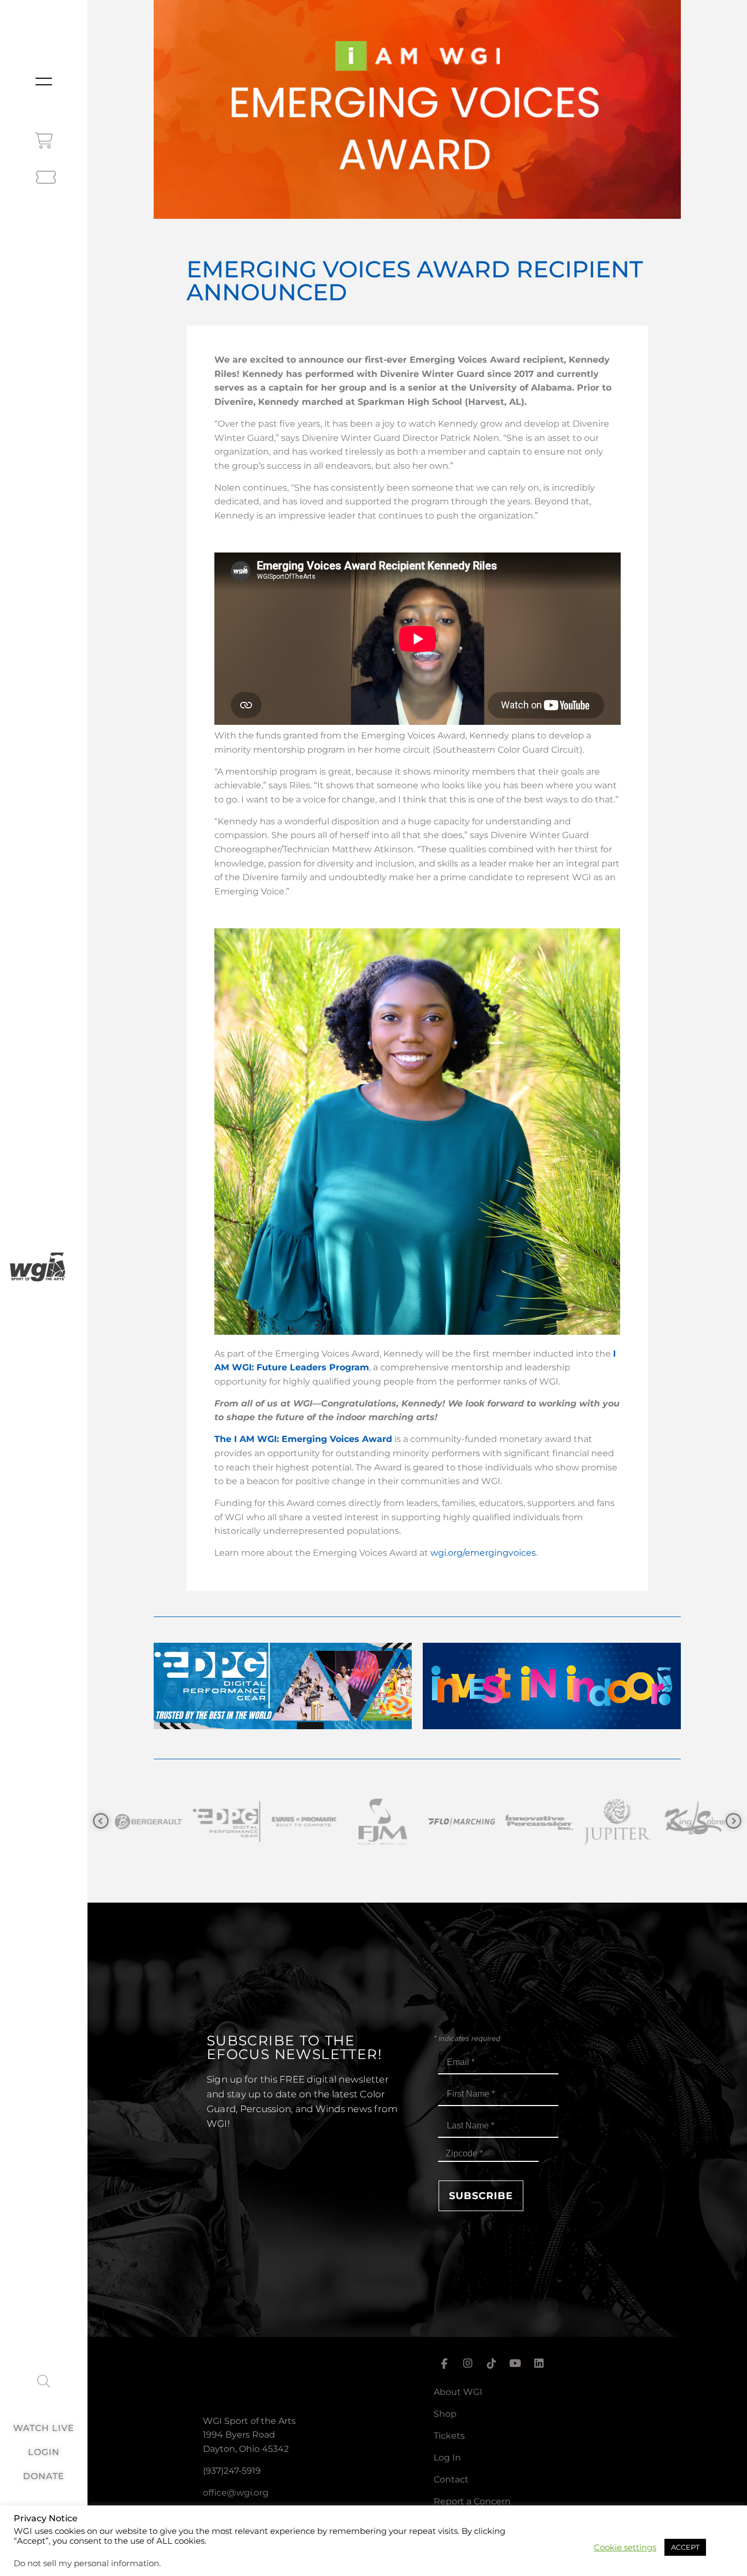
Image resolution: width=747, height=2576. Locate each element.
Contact (451, 2479)
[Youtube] (515, 2364)
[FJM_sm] (250, 1822)
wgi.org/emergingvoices (483, 1553)
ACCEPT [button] (685, 2547)
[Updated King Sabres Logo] (563, 1822)
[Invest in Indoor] (552, 1726)
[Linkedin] (539, 2364)
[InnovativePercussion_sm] (407, 1822)
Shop (445, 2414)
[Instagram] (468, 2364)
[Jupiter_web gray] (485, 1822)
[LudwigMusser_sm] (641, 1822)
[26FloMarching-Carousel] (328, 1822)
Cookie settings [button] (625, 2548)
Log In (447, 2458)
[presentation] (101, 1821)
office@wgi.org (236, 2493)
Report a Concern (472, 2501)
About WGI (458, 2392)
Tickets (449, 2436)
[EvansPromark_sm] (172, 1822)
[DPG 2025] (283, 1726)
